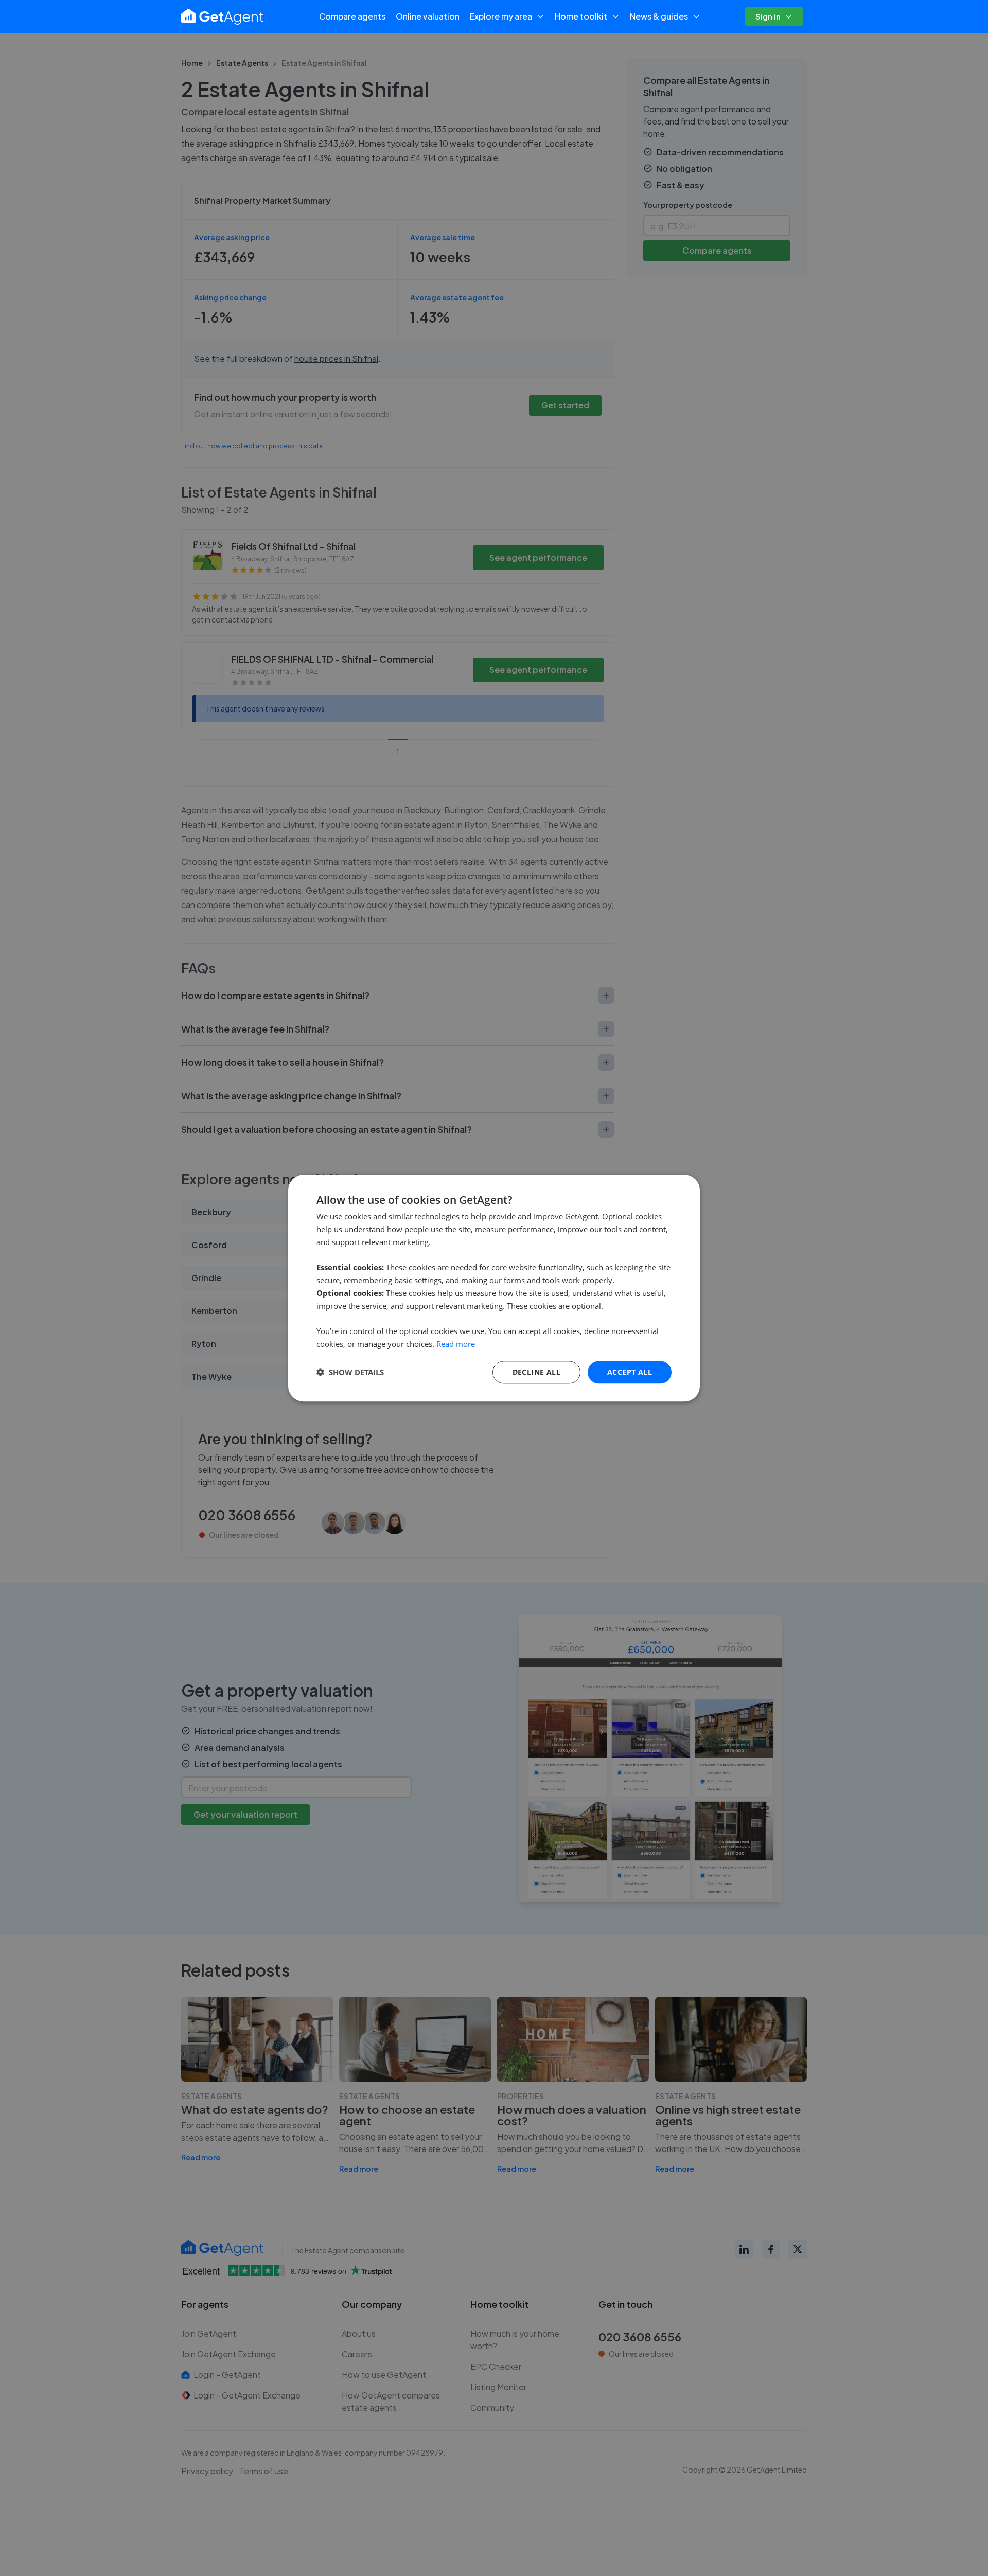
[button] (350, 1372)
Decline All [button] (536, 1371)
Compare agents (352, 16)
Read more (456, 1344)
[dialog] (494, 1288)
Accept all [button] (630, 1371)
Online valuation (428, 16)
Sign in (768, 16)
